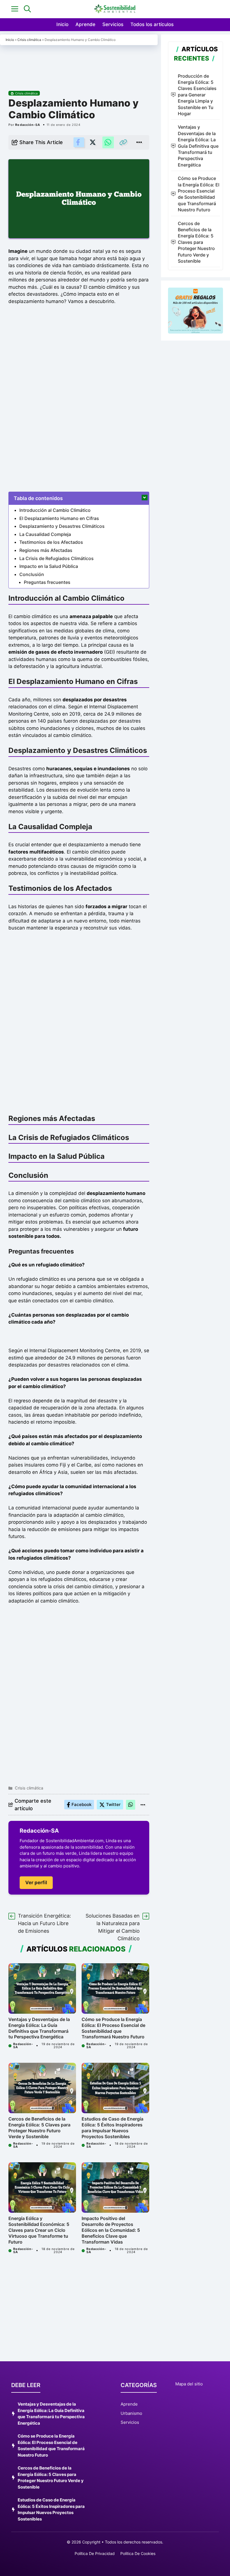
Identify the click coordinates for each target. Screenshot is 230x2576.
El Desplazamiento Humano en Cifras (59, 518)
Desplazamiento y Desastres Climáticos (62, 526)
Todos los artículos (152, 24)
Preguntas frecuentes (47, 582)
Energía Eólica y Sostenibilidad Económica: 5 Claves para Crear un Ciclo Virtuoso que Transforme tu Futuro (39, 2230)
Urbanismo (131, 2413)
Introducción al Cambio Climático (55, 510)
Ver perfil (36, 1883)
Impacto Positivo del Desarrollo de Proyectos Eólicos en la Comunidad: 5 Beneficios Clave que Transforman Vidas (111, 2230)
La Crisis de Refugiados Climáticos (57, 558)
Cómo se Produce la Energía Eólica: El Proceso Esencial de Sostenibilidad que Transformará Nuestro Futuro (113, 2028)
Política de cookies (138, 2553)
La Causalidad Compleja (45, 534)
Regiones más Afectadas (46, 550)
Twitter (113, 1804)
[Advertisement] (79, 64)
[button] (27, 9)
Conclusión (32, 574)
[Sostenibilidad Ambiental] (115, 9)
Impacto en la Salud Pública (49, 566)
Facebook (81, 1804)
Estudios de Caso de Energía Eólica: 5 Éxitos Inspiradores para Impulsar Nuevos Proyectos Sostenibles (112, 2128)
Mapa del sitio (189, 2384)
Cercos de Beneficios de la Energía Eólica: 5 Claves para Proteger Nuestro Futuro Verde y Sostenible (39, 2128)
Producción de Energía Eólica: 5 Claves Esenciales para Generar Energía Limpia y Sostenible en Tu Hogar (197, 95)
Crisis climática (29, 40)
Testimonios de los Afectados (51, 542)
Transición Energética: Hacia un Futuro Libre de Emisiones (44, 1923)
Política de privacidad (95, 2553)
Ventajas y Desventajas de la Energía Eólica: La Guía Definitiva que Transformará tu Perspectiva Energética (39, 2028)
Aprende (85, 24)
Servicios (113, 24)
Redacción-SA (28, 125)
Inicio (62, 24)
